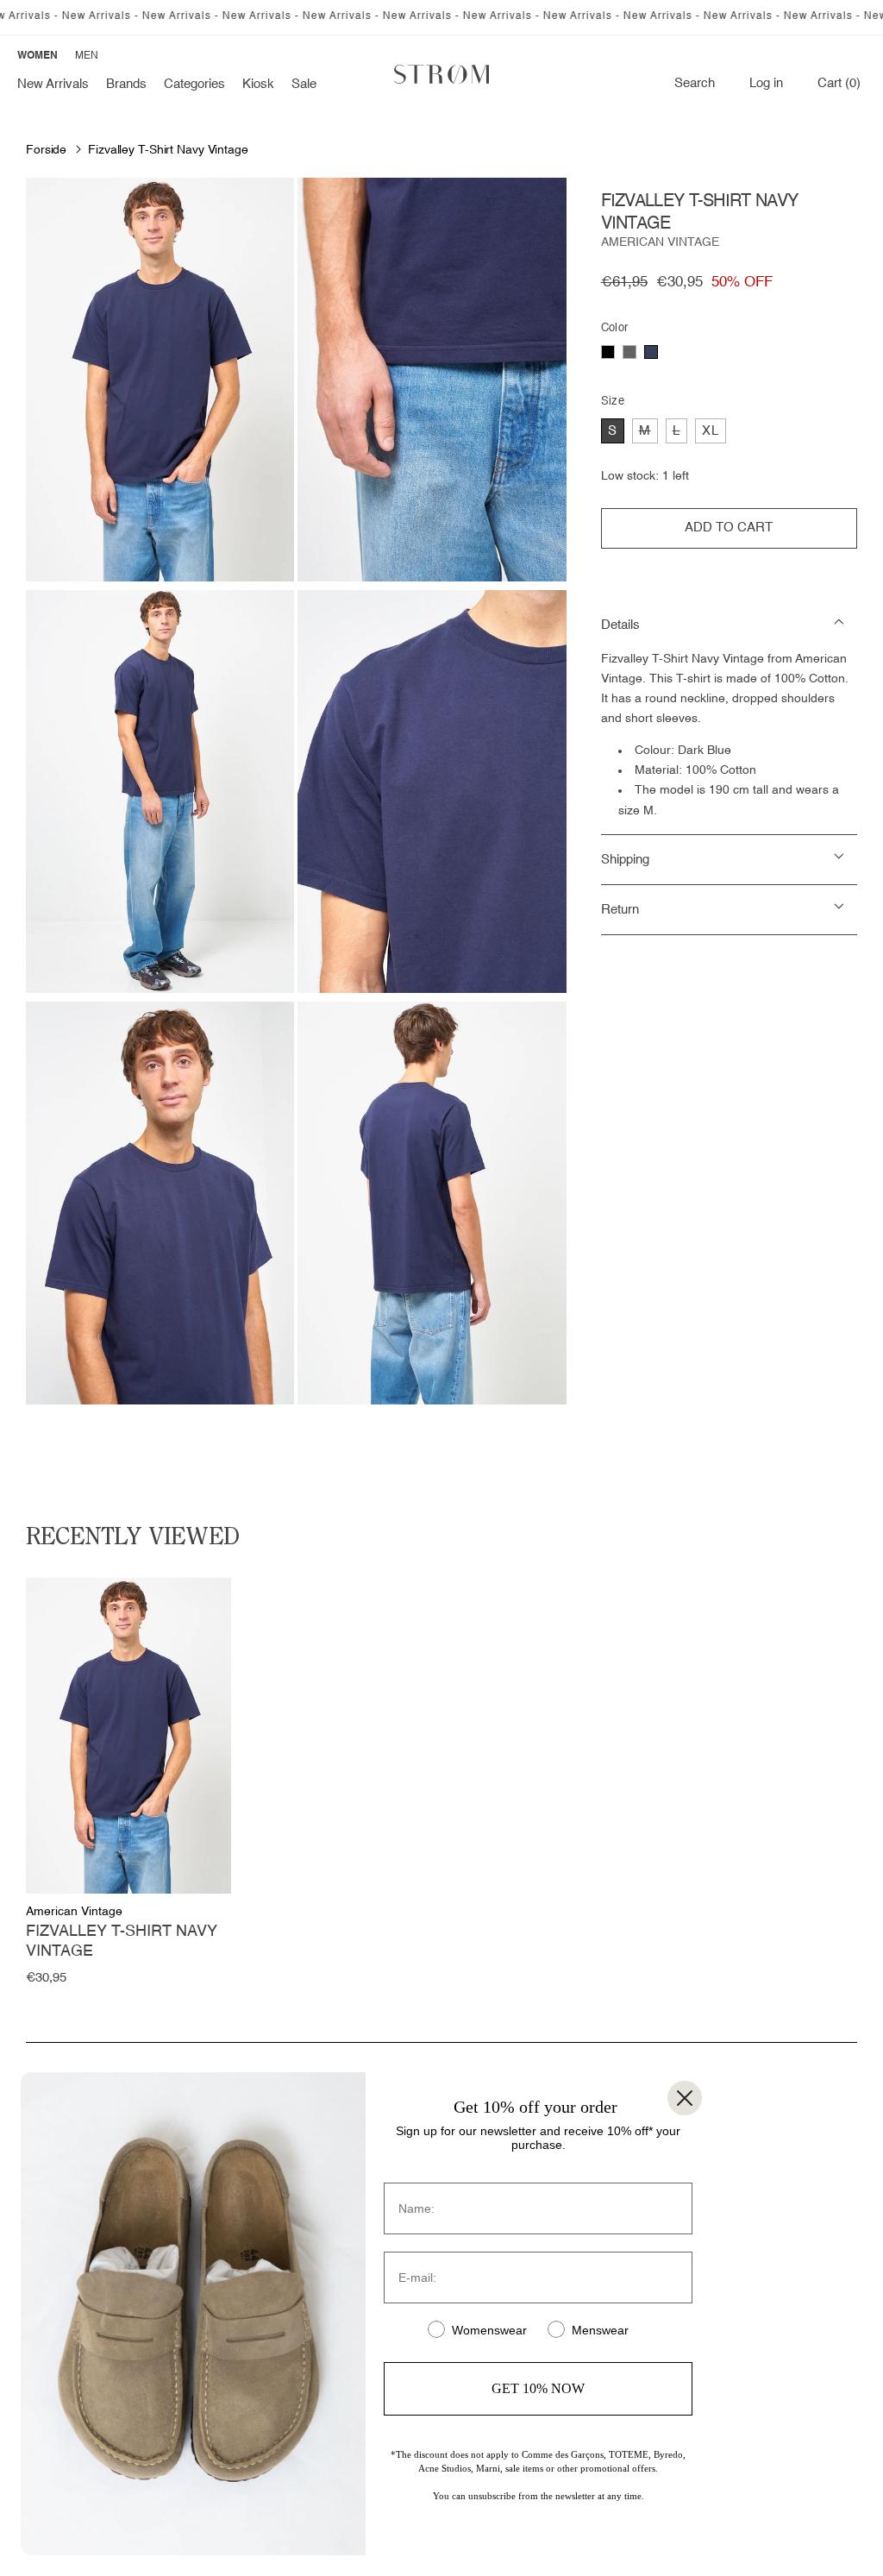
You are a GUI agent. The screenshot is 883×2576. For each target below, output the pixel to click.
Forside (46, 150)
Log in (766, 84)
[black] (608, 352)
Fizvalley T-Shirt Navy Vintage (168, 150)
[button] (126, 85)
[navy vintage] (651, 352)
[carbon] (629, 352)
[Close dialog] (685, 2098)
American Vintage (660, 242)
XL (711, 431)
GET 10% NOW (538, 2388)
